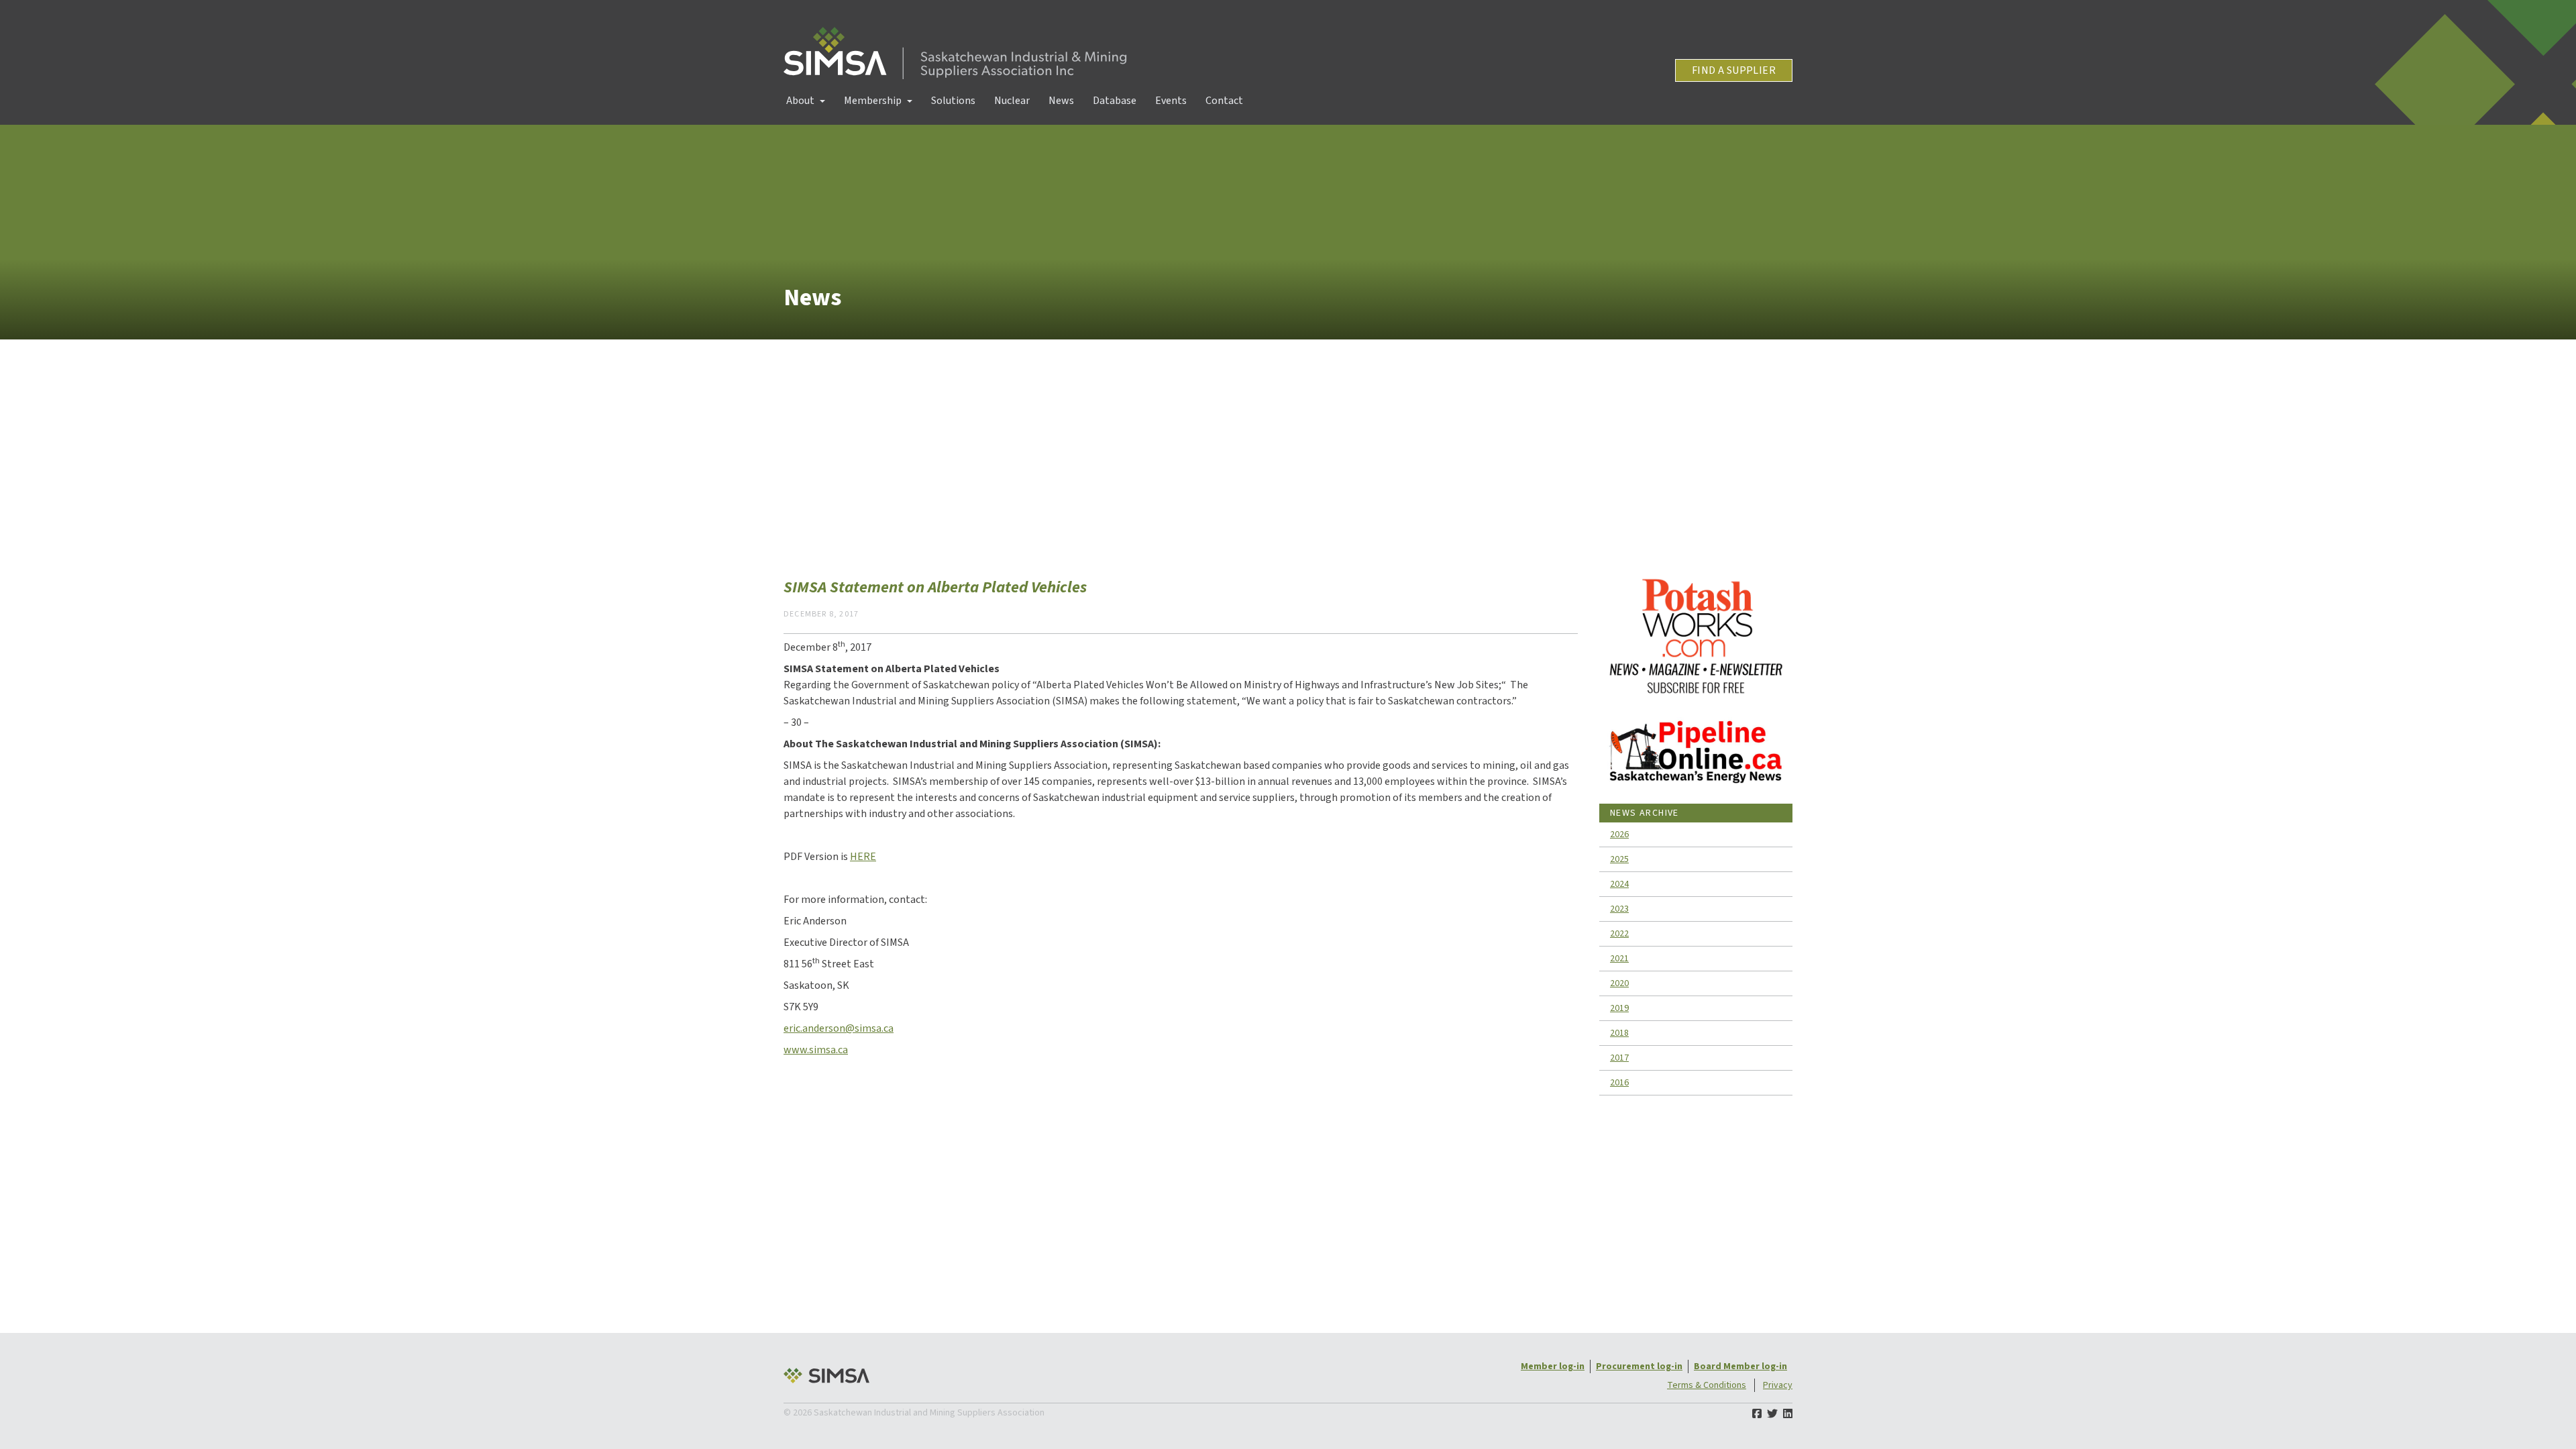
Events (1171, 101)
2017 (1619, 1058)
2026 (1619, 835)
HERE (863, 857)
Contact (1224, 101)
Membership (873, 101)
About (800, 101)
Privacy (1778, 1385)
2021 (1619, 959)
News (1061, 101)
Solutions (953, 101)
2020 (1619, 983)
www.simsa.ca (816, 1050)
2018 (1619, 1033)
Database (1115, 101)
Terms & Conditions (1707, 1385)
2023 (1619, 909)
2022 (1619, 934)
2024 (1619, 884)
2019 (1619, 1008)
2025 (1619, 859)
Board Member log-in (1740, 1366)
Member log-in (1553, 1366)
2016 (1619, 1083)
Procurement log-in (1639, 1366)
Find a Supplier (1734, 70)
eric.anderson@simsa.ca (839, 1028)
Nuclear (1012, 101)
